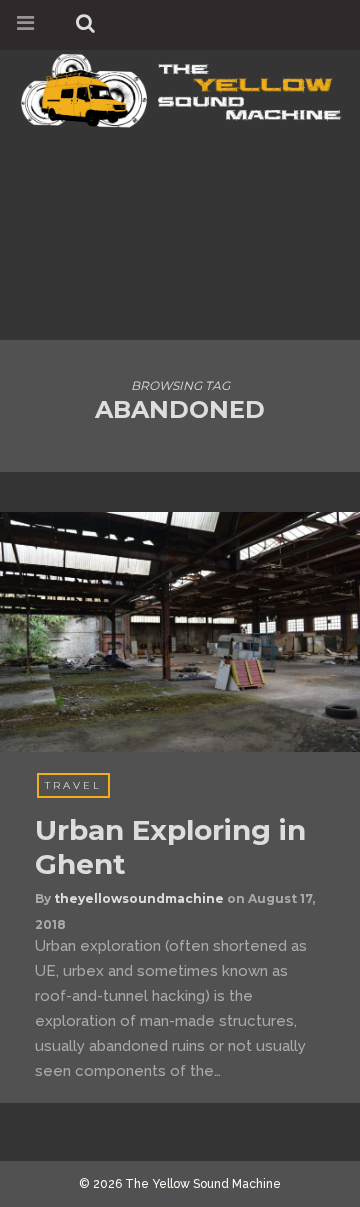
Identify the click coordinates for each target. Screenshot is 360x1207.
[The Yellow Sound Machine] (180, 86)
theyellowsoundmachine (139, 898)
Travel (73, 785)
